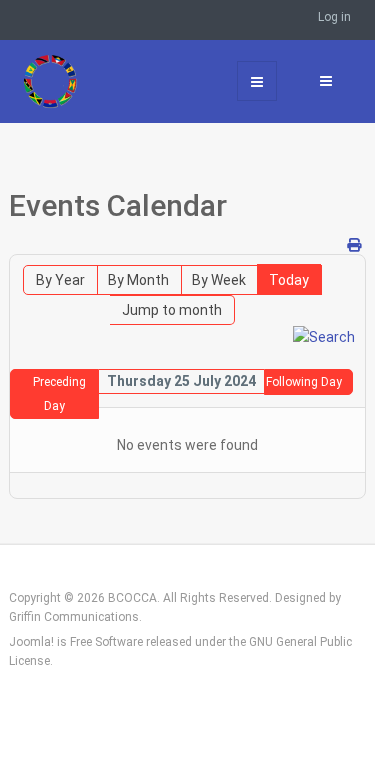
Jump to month (172, 310)
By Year (60, 280)
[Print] (354, 245)
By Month (138, 280)
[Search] (324, 336)
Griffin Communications (74, 617)
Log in (334, 17)
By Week (219, 280)
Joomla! (31, 642)
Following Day (304, 382)
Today (289, 280)
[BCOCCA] (62, 81)
